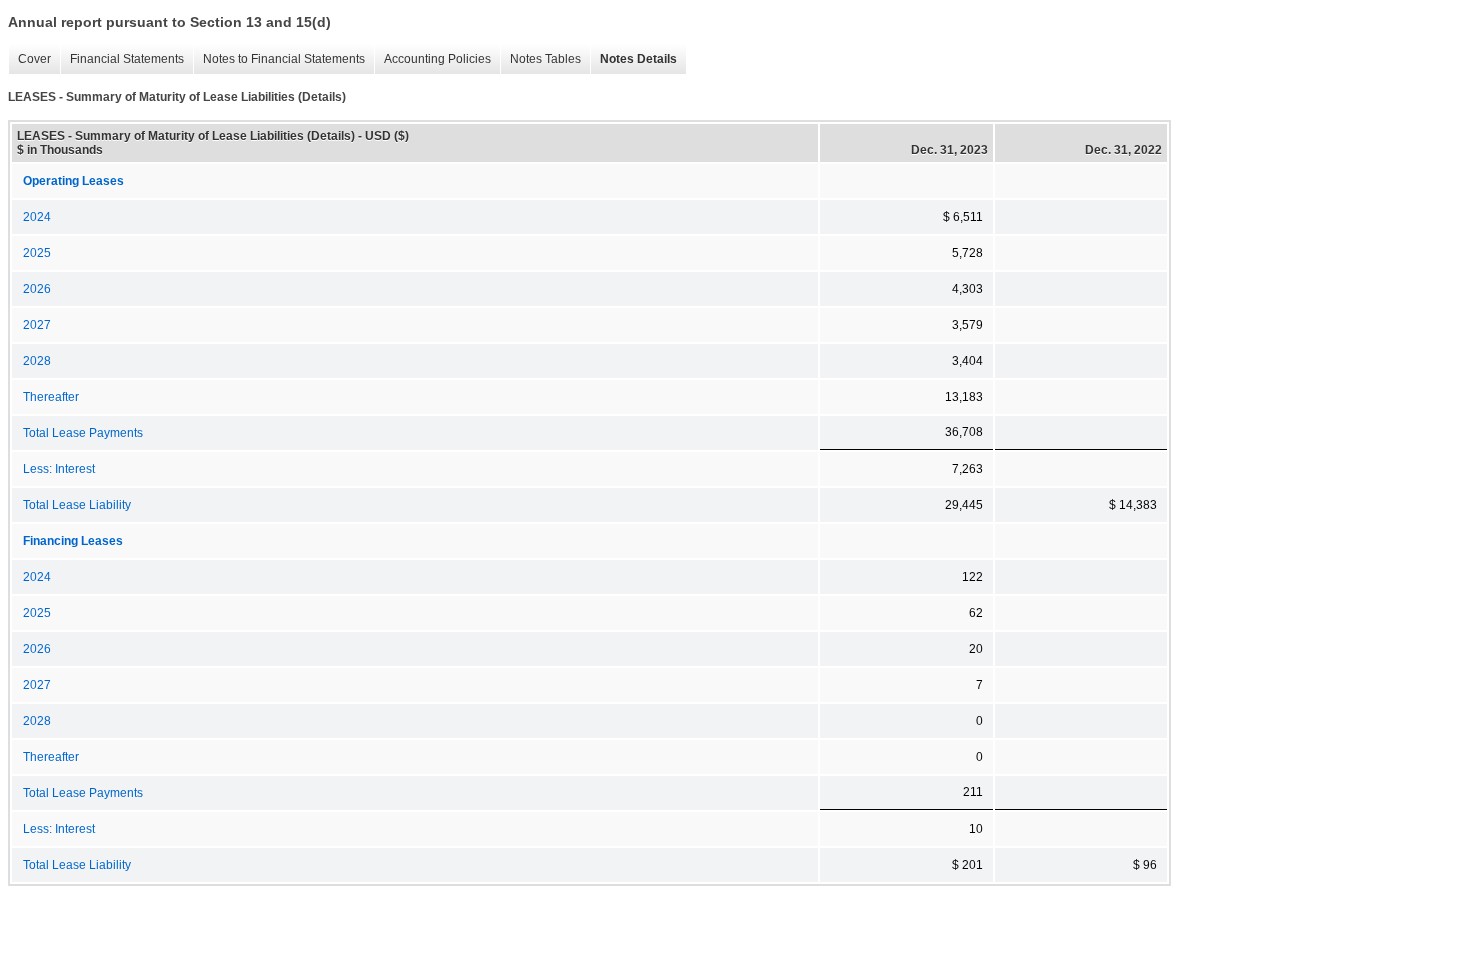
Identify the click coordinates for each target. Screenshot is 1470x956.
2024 (37, 217)
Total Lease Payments (83, 433)
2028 (37, 361)
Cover (29, 59)
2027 (37, 325)
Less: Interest (59, 469)
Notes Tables (540, 59)
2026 (37, 289)
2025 (37, 253)
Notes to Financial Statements (279, 59)
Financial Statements (122, 59)
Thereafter (51, 397)
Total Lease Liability (77, 505)
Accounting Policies (432, 59)
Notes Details (633, 59)
